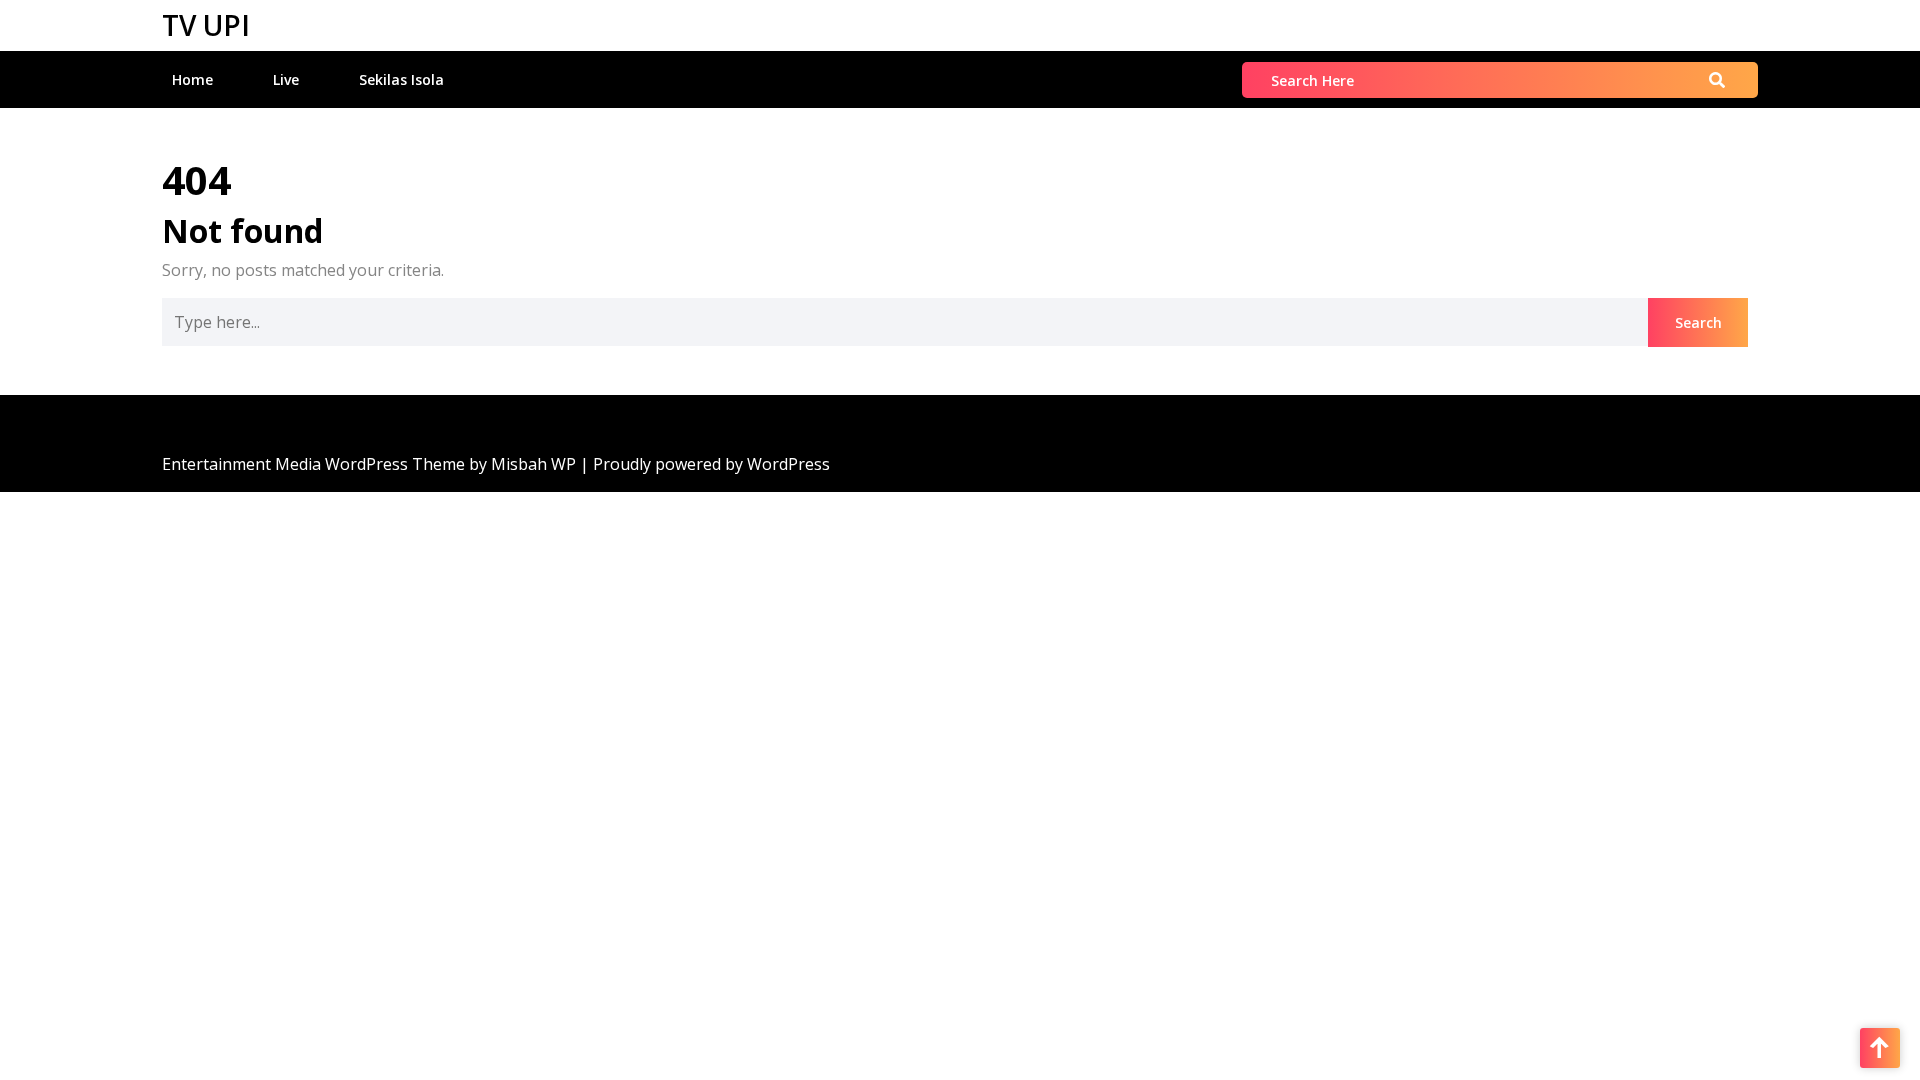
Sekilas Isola (401, 79)
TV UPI (206, 25)
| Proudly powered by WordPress (705, 464)
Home (192, 79)
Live (286, 79)
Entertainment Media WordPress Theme (315, 464)
